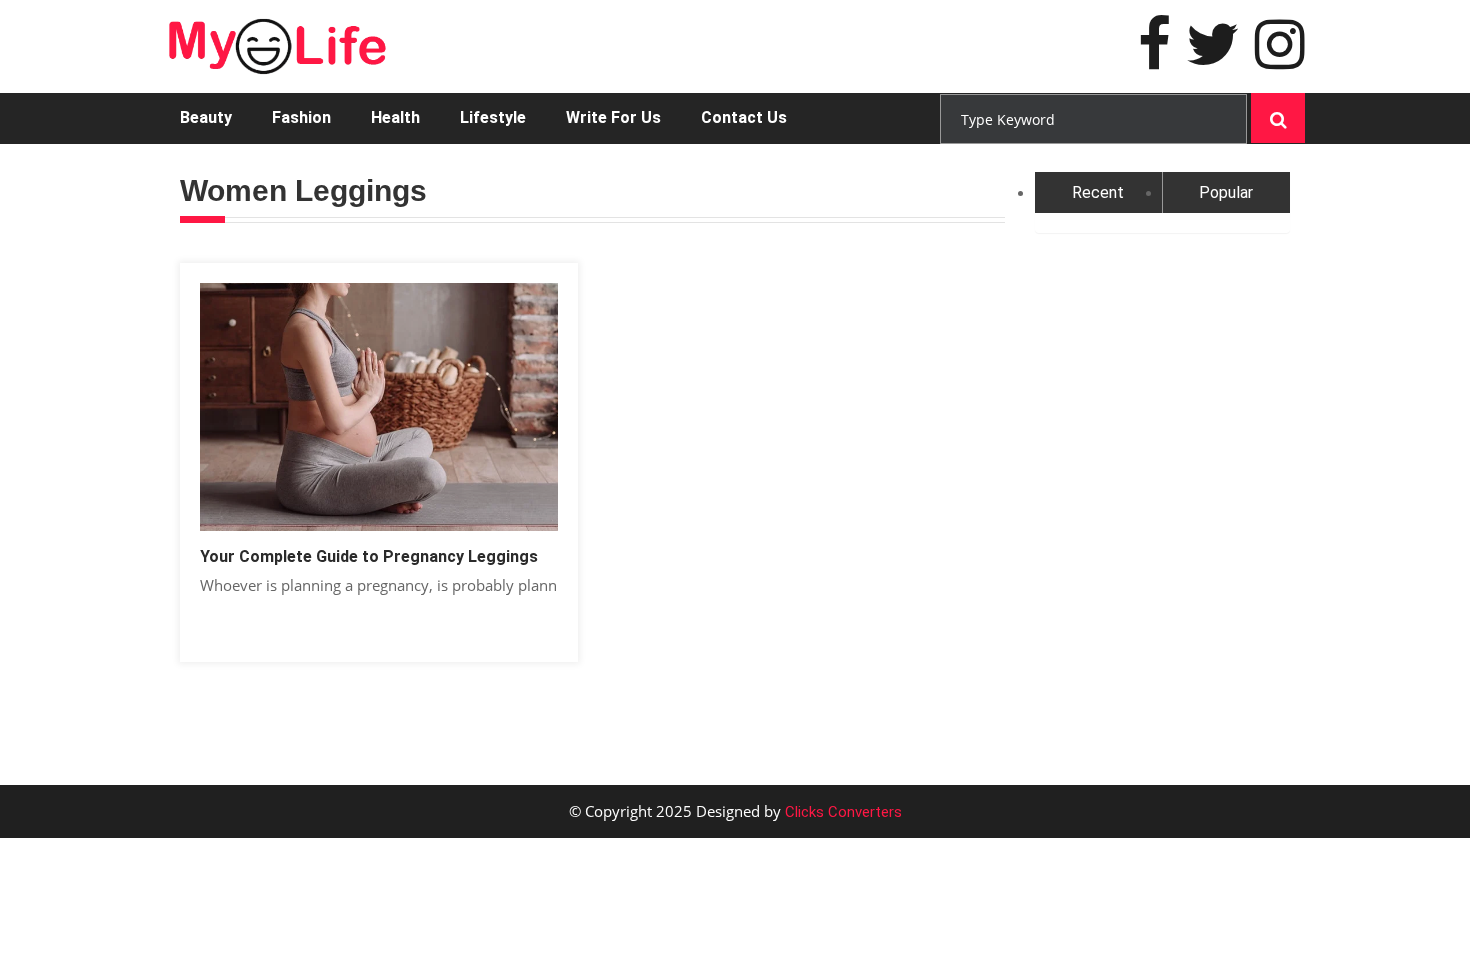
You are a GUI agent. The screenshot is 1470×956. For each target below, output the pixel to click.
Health (395, 117)
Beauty (206, 117)
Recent (1098, 192)
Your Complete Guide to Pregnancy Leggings (369, 556)
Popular (1226, 192)
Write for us (613, 117)
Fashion (301, 117)
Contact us (744, 117)
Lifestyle (493, 117)
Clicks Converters (841, 812)
